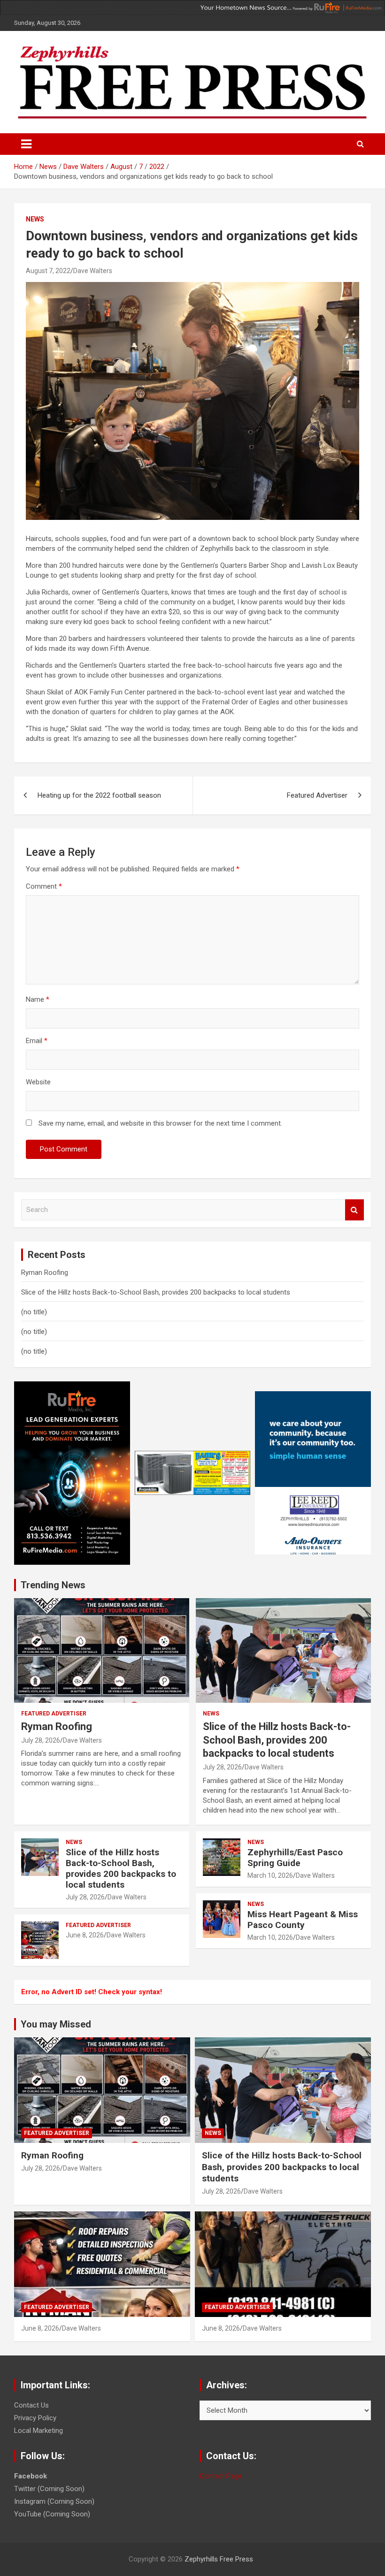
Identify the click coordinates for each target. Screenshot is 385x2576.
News (35, 219)
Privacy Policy (35, 2418)
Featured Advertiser (317, 795)
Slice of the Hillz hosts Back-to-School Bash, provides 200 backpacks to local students (156, 1292)
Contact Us (31, 2405)
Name (38, 999)
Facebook (31, 2476)
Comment (44, 886)
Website (38, 1082)
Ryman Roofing (45, 1273)
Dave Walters (93, 271)
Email (37, 1041)
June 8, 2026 (85, 1935)
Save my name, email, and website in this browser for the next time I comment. (160, 1123)
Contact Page (221, 2476)
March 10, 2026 (270, 1875)
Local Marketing (38, 2431)
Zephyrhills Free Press (219, 2559)
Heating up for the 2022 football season (99, 795)
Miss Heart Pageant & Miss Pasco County (303, 1920)
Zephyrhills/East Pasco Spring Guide (295, 1858)
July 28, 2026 (41, 1740)
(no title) (34, 1312)
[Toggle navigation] (26, 144)
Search (354, 1210)
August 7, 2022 (48, 271)
